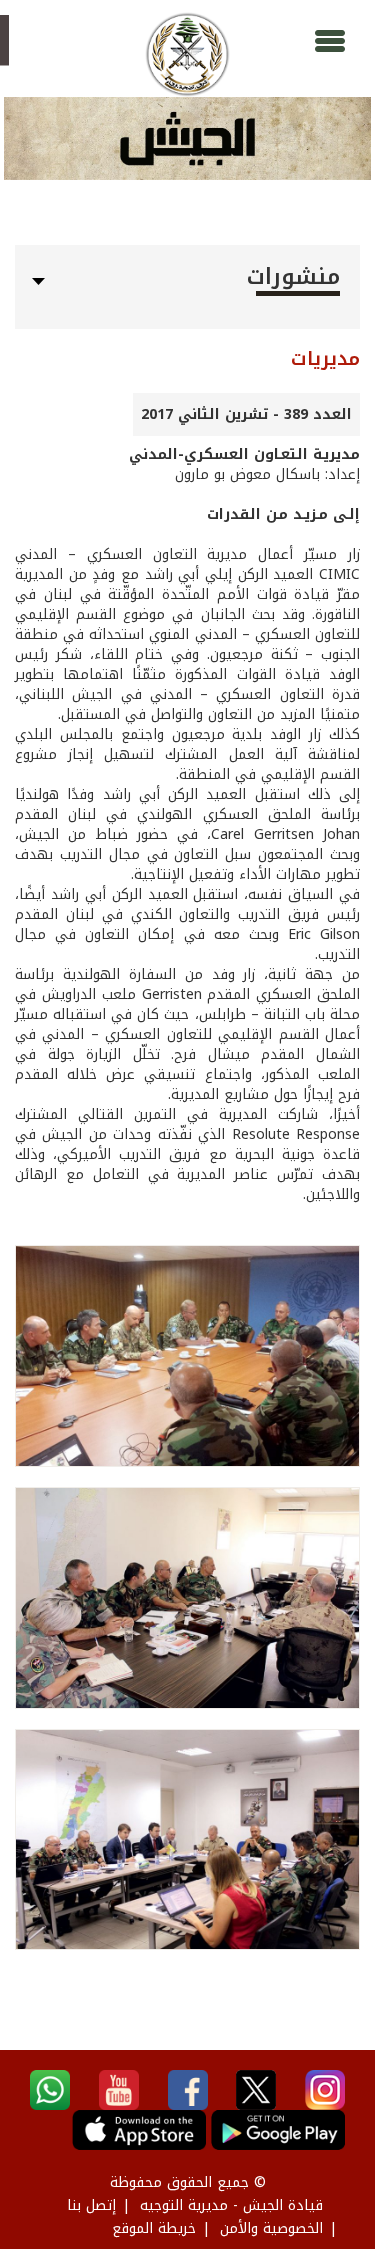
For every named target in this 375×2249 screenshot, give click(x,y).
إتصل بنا (91, 2205)
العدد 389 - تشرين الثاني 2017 (246, 414)
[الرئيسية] (187, 54)
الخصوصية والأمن (271, 2228)
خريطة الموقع (154, 2228)
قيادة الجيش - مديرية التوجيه (231, 2205)
